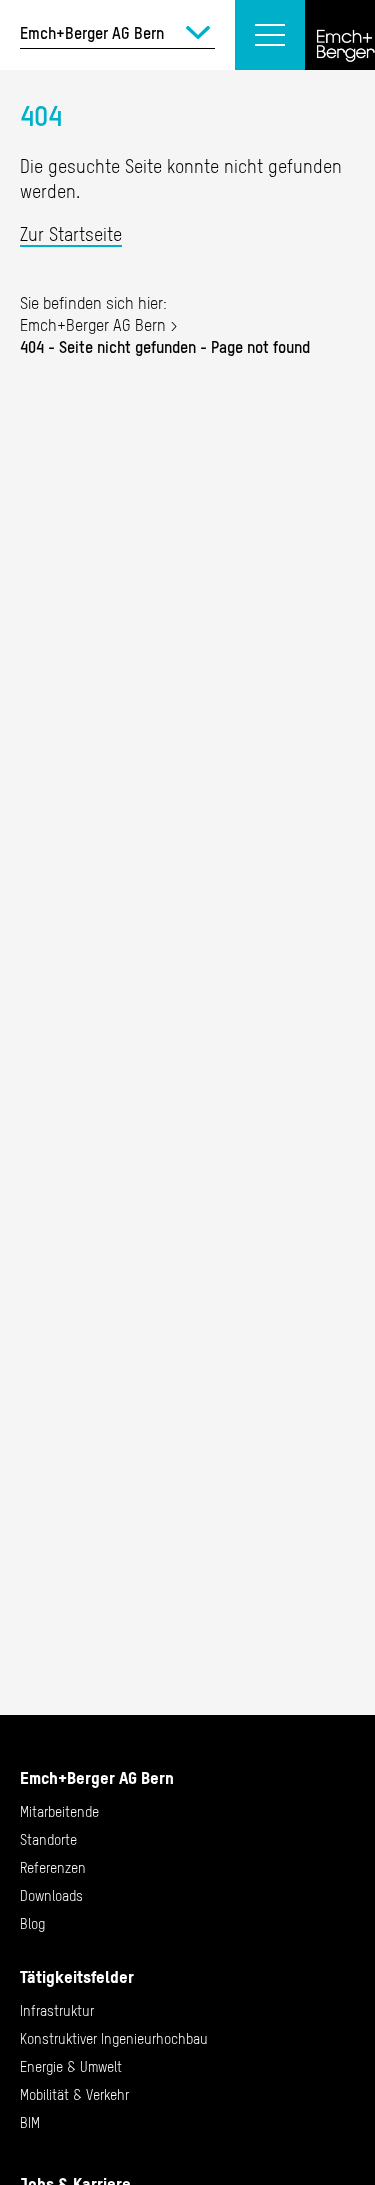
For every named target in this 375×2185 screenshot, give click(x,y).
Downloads (51, 1896)
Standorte (48, 1840)
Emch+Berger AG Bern (93, 325)
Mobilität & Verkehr (74, 2095)
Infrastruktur (57, 2011)
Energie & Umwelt (71, 2067)
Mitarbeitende (59, 1812)
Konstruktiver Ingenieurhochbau (114, 2039)
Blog (32, 1924)
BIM (30, 2123)
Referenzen (53, 1868)
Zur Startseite (71, 234)
